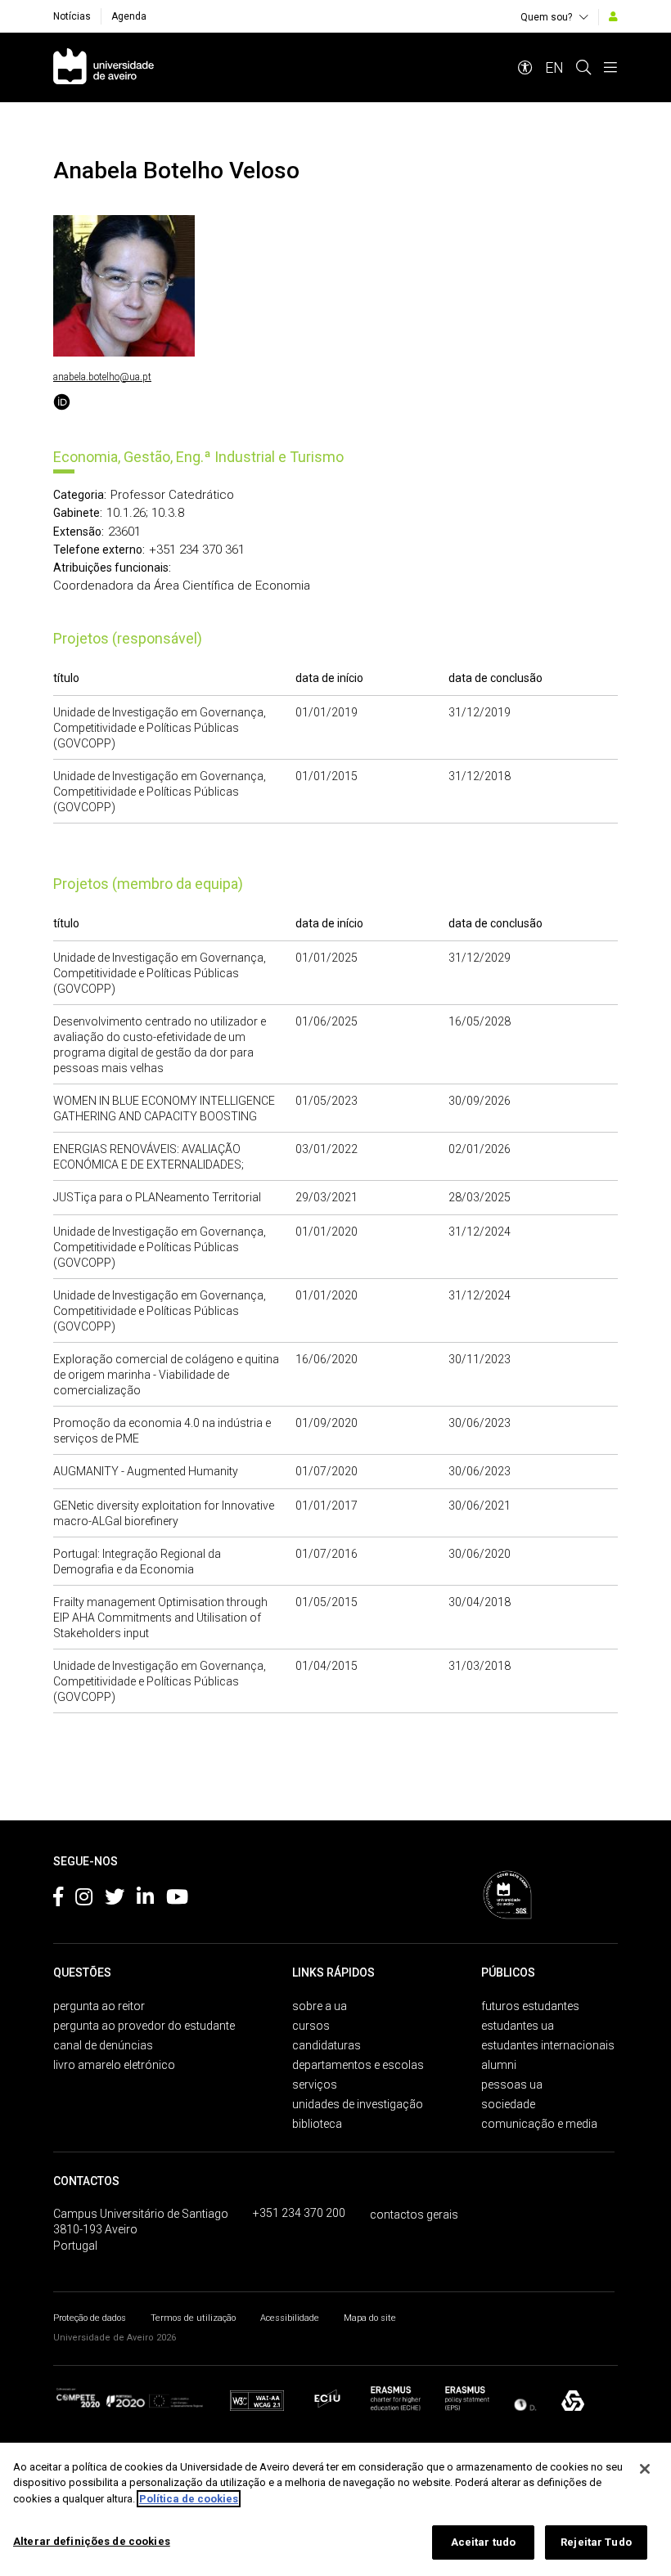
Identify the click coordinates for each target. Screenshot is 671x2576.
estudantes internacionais (548, 2045)
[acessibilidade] (525, 67)
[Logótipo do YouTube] (177, 1900)
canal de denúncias (103, 2045)
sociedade (508, 2104)
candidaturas (326, 2045)
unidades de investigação (358, 2104)
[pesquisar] (583, 67)
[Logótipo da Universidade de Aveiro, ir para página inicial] (104, 67)
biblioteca (317, 2124)
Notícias (72, 16)
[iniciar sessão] (613, 16)
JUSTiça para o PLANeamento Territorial (157, 1197)
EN (554, 67)
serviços (315, 2085)
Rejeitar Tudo (596, 2542)
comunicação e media (539, 2124)
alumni (499, 2065)
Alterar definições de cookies (92, 2541)
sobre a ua (320, 2006)
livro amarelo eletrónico (114, 2065)
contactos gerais (414, 2215)
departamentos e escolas (358, 2065)
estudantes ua (518, 2026)
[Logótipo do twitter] (115, 1900)
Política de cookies (189, 2499)
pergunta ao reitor (99, 2006)
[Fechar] (645, 2469)
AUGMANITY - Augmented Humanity (146, 1471)
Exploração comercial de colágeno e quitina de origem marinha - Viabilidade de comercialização (166, 1375)
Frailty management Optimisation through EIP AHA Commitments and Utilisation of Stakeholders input (160, 1618)
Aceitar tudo (484, 2542)
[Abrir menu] (610, 67)
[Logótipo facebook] (58, 1900)
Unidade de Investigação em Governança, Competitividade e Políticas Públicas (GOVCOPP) (160, 728)
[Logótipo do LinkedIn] (145, 1900)
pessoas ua (512, 2085)
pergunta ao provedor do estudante (144, 2026)
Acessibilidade (290, 2318)
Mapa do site (370, 2318)
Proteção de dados (90, 2318)
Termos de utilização (193, 2318)
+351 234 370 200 (299, 2213)
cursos (311, 2026)
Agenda (129, 16)
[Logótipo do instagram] (84, 1900)
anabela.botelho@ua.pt (102, 377)
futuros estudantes (530, 2006)
